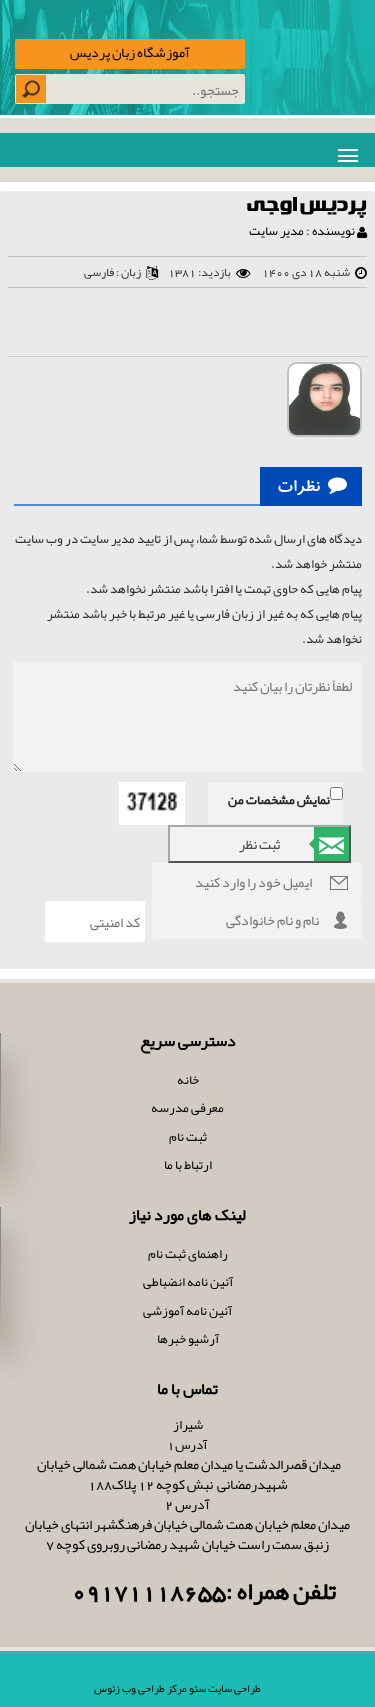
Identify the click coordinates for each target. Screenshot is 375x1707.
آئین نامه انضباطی (188, 1282)
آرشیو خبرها (188, 1339)
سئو (196, 1688)
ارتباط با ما (188, 1165)
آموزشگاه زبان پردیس (130, 52)
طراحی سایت (233, 1688)
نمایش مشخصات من (279, 800)
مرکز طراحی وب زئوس (140, 1688)
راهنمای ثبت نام (188, 1254)
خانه (188, 1080)
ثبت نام (188, 1137)
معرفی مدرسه (187, 1108)
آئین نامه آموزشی (187, 1311)
